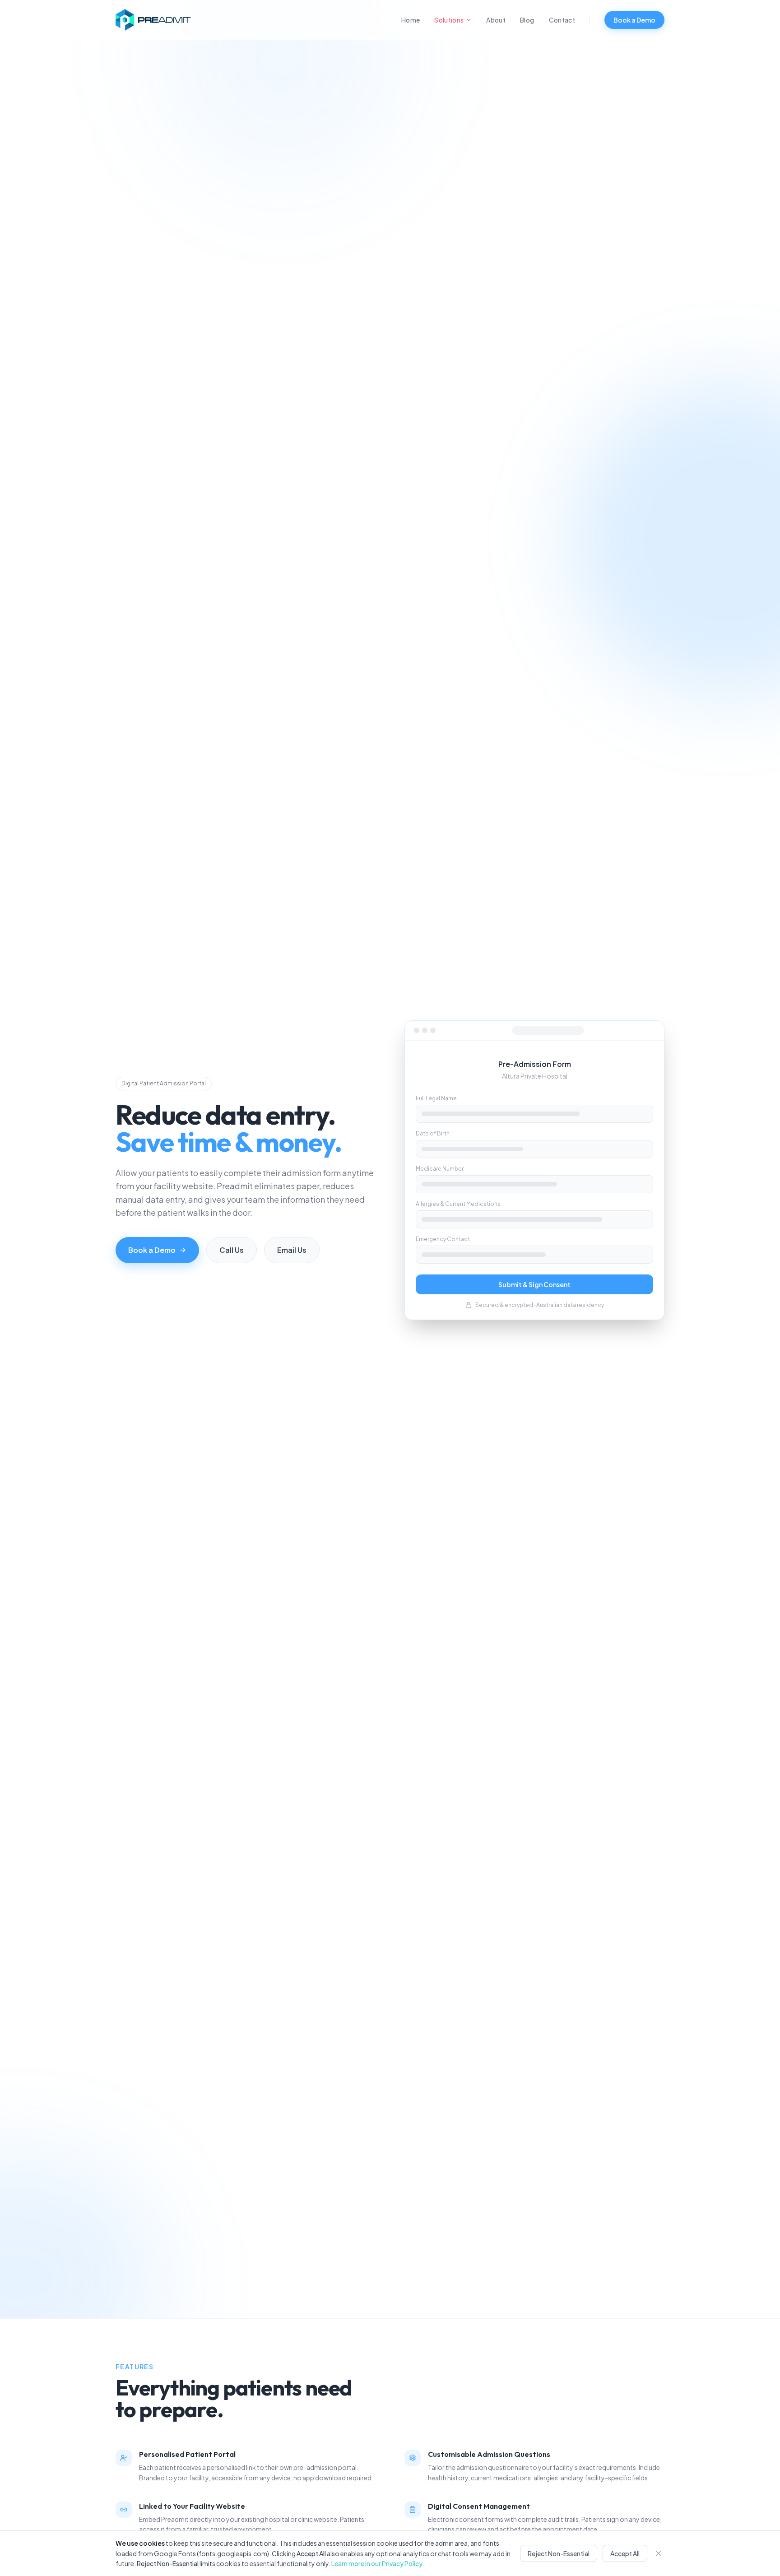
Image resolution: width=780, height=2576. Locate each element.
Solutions (449, 20)
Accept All (625, 2553)
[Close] (659, 2553)
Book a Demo (634, 20)
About (496, 20)
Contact (562, 20)
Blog (527, 20)
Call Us (232, 1250)
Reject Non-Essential (559, 2553)
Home (411, 20)
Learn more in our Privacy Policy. (378, 2563)
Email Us (292, 1250)
